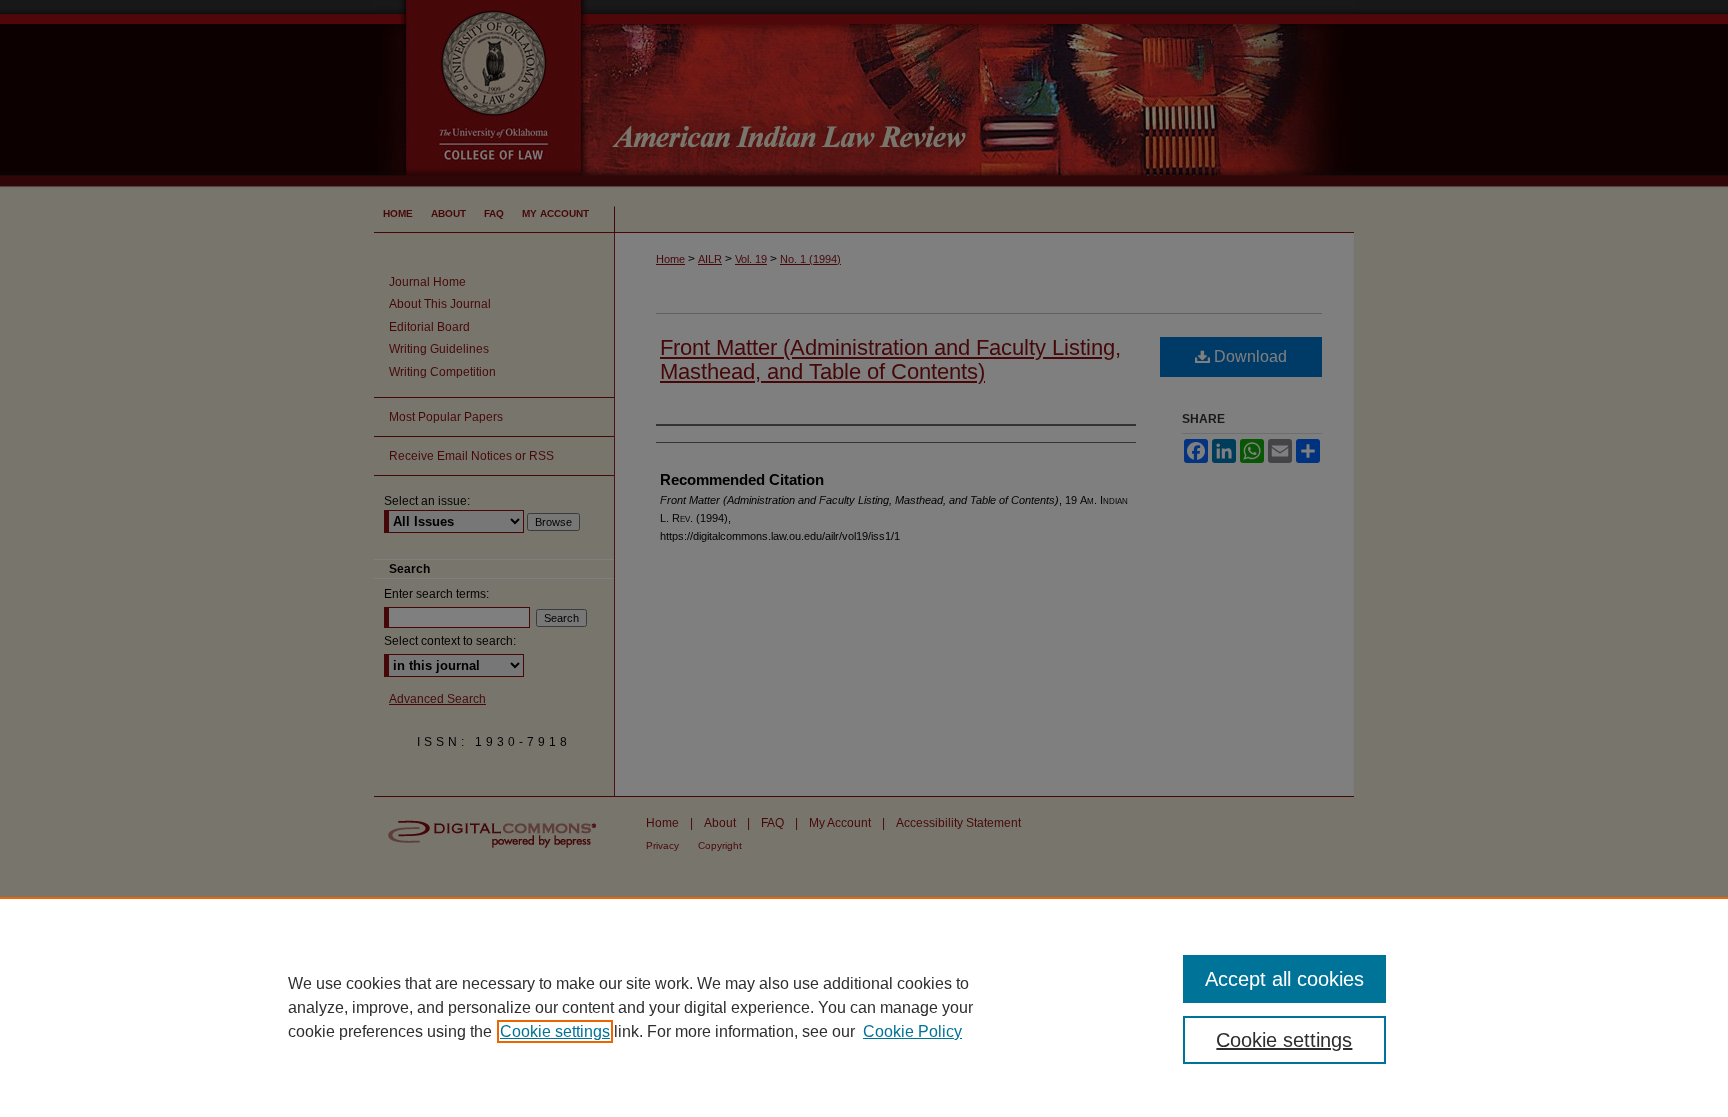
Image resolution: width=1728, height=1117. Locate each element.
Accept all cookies (1284, 979)
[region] (864, 1007)
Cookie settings (555, 1031)
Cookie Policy (912, 1031)
